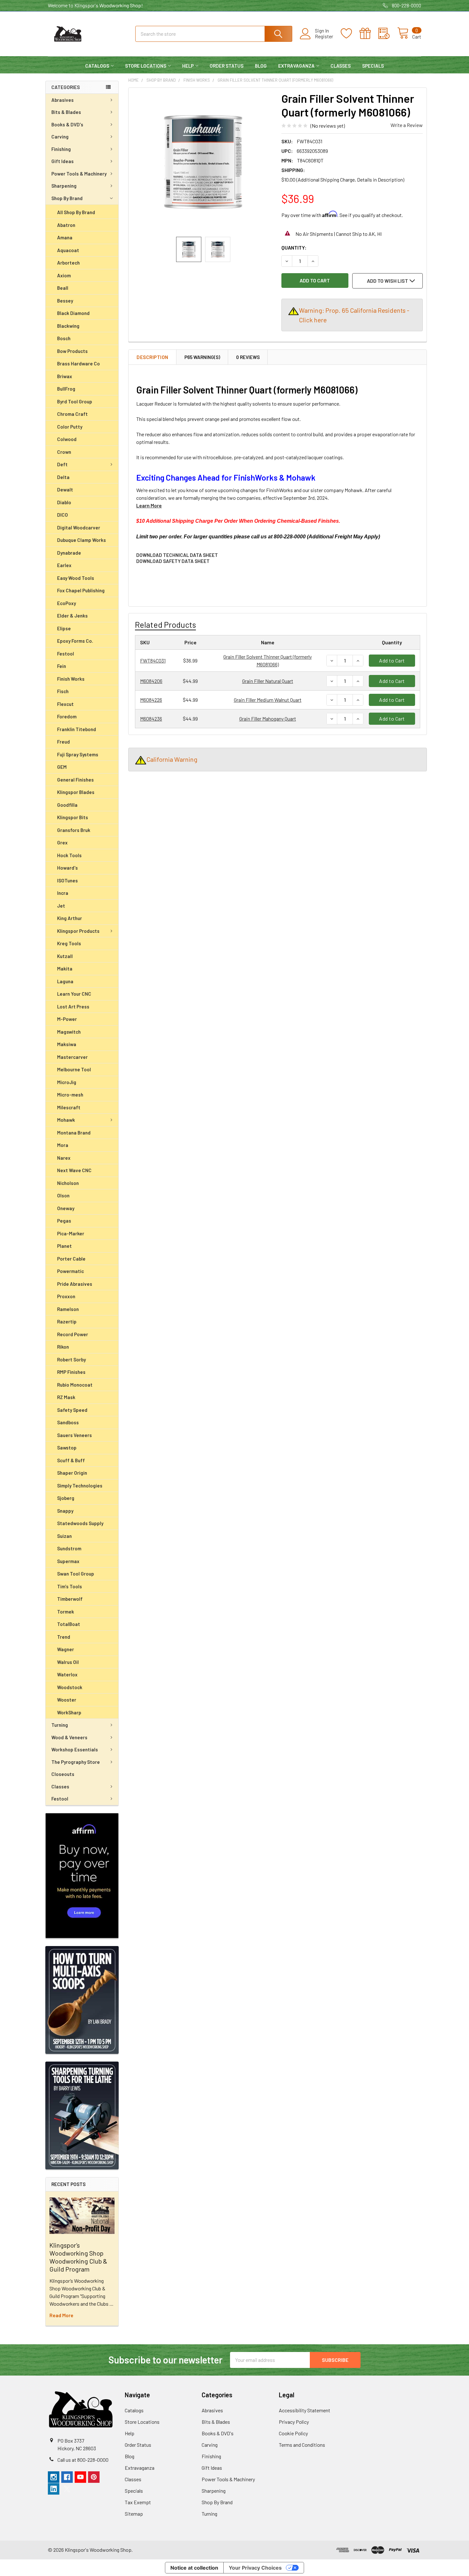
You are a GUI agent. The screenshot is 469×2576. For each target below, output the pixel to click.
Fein (62, 666)
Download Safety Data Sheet (173, 561)
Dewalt (65, 490)
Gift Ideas (63, 161)
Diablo (64, 502)
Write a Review (407, 125)
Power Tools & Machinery (79, 174)
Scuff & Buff (71, 1460)
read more (61, 2315)
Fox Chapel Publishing (81, 590)
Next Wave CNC (74, 1170)
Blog (261, 66)
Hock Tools (69, 855)
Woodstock (70, 1687)
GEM (62, 767)
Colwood (67, 439)
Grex (62, 842)
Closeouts (63, 1774)
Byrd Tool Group (75, 401)
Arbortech (68, 263)
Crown (64, 452)
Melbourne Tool (74, 1069)
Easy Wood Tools (76, 578)
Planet (64, 1246)
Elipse (64, 628)
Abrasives (63, 100)
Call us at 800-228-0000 (83, 2460)
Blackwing (68, 326)
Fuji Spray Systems (78, 754)
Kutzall (65, 956)
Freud (63, 742)
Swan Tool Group (76, 1574)
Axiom (64, 275)
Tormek (66, 1612)
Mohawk (66, 1120)
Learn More (149, 505)
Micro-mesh (70, 1095)
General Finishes (75, 780)
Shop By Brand (67, 198)
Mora (63, 1145)
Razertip (67, 1322)
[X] (67, 2489)
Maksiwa (67, 1044)
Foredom (67, 716)
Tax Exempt (138, 2502)
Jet (61, 906)
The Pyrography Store (76, 1762)
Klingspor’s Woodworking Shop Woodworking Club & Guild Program (78, 2257)
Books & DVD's (67, 124)
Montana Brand (74, 1133)
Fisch (63, 691)
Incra (63, 893)
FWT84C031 (153, 660)
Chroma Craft (72, 414)
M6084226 (151, 700)
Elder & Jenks (72, 616)
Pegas (64, 1221)
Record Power (73, 1334)
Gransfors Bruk (74, 830)
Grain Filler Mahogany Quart (268, 719)
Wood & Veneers (69, 1737)
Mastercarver (72, 1057)
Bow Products (72, 351)
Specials (373, 66)
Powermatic (71, 1271)
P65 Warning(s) (202, 357)
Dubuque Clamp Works (82, 540)
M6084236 (151, 719)
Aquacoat (68, 250)
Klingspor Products (78, 931)
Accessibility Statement (305, 2410)
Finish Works (71, 679)
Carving (60, 137)
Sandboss (68, 1422)
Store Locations (146, 66)
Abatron (66, 225)
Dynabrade (69, 553)
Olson (63, 1195)
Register (324, 36)
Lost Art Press (73, 1007)
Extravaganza (296, 66)
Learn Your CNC (74, 994)
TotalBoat (69, 1624)
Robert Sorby (71, 1359)
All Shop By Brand (76, 212)
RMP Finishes (71, 1372)
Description (153, 357)
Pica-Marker (71, 1233)
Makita (65, 969)
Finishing (61, 149)
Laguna (65, 981)
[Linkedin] (54, 2489)
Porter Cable (71, 1259)
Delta (63, 477)
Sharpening (64, 186)
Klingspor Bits (73, 817)
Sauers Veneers (74, 1435)
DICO (63, 515)
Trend (64, 1637)
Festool (66, 654)
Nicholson (68, 1183)
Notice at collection (194, 2568)
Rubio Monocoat (75, 1385)
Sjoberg (66, 1498)
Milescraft (69, 1107)
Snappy (65, 1511)
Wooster (67, 1700)
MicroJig (67, 1082)
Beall (63, 288)
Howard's (67, 868)
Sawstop (67, 1448)
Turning (60, 1725)
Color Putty (70, 427)
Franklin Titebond (77, 729)
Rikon (63, 1347)
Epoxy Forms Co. (75, 641)
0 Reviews (248, 357)
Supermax (68, 1561)
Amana (65, 237)
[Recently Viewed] (388, 34)
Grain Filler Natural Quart (268, 681)
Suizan (64, 1536)
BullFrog (66, 389)
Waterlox (67, 1674)
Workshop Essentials (75, 1749)
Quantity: (294, 247)
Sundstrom (69, 1548)
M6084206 (151, 681)
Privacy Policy (294, 2422)
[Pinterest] (94, 2477)
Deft (62, 464)
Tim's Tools (70, 1586)
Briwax (65, 376)
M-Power (67, 1019)
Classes (341, 66)
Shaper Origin (72, 1473)
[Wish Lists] (350, 34)
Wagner (66, 1649)
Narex (64, 1158)
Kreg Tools (69, 943)
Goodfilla (67, 805)
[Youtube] (80, 2477)
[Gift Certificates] (369, 34)
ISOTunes (67, 880)
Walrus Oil (68, 1662)
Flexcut (65, 704)
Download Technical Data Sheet (177, 555)
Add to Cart (392, 660)
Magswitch (69, 1032)
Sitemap (134, 2514)
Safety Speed (72, 1410)
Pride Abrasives (75, 1284)
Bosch (64, 338)
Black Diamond (73, 313)
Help (188, 66)
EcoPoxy (67, 603)
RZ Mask (66, 1397)
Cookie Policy (293, 2433)
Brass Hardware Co (78, 363)
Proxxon (66, 1296)
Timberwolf (70, 1599)
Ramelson (68, 1309)
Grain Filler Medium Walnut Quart (268, 700)
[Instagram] (54, 2477)
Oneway (66, 1208)
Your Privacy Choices (255, 2568)
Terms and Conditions (302, 2445)
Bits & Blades (66, 112)
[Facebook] (67, 2477)
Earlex (64, 565)
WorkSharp (69, 1712)
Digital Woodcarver (79, 528)
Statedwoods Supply (80, 1523)
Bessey (65, 301)
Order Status (227, 66)
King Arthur (70, 918)
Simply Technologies (80, 1486)
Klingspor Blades (76, 792)
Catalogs (97, 66)
